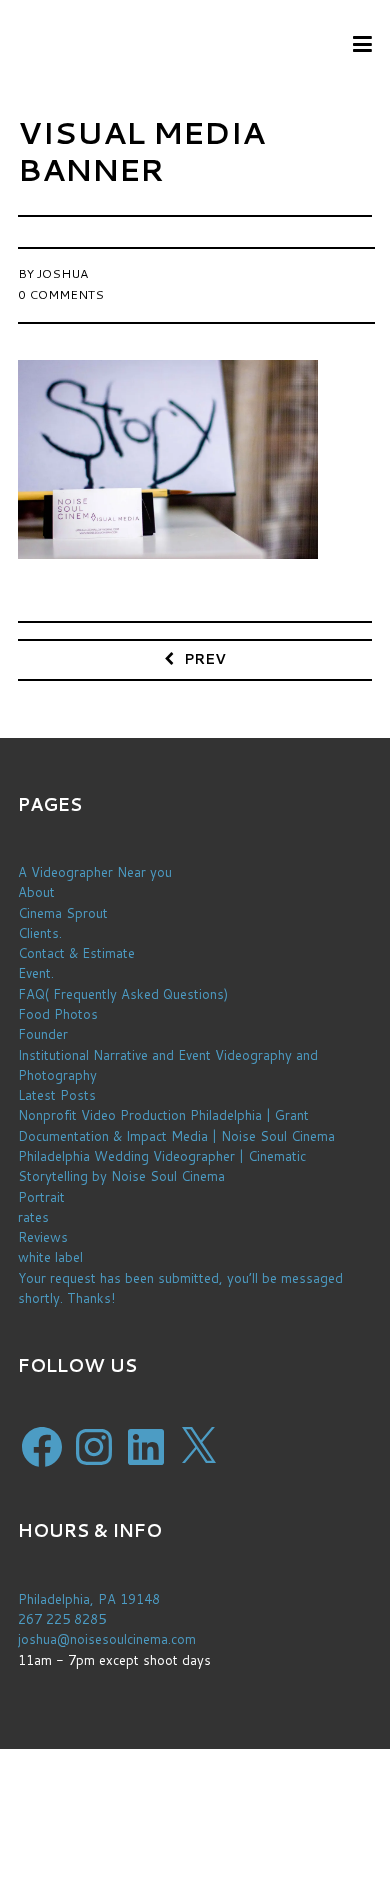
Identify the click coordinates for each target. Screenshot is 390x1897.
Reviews (43, 1237)
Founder (43, 1034)
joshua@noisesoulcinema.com (107, 1639)
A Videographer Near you (95, 872)
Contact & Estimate (76, 953)
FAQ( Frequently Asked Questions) (123, 994)
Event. (36, 973)
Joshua (62, 273)
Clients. (40, 933)
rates (33, 1217)
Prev (205, 659)
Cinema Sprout (63, 913)
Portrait (41, 1197)
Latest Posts (57, 1095)
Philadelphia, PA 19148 (89, 1599)
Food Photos (58, 1014)
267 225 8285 (62, 1619)
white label (50, 1257)
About (36, 892)
